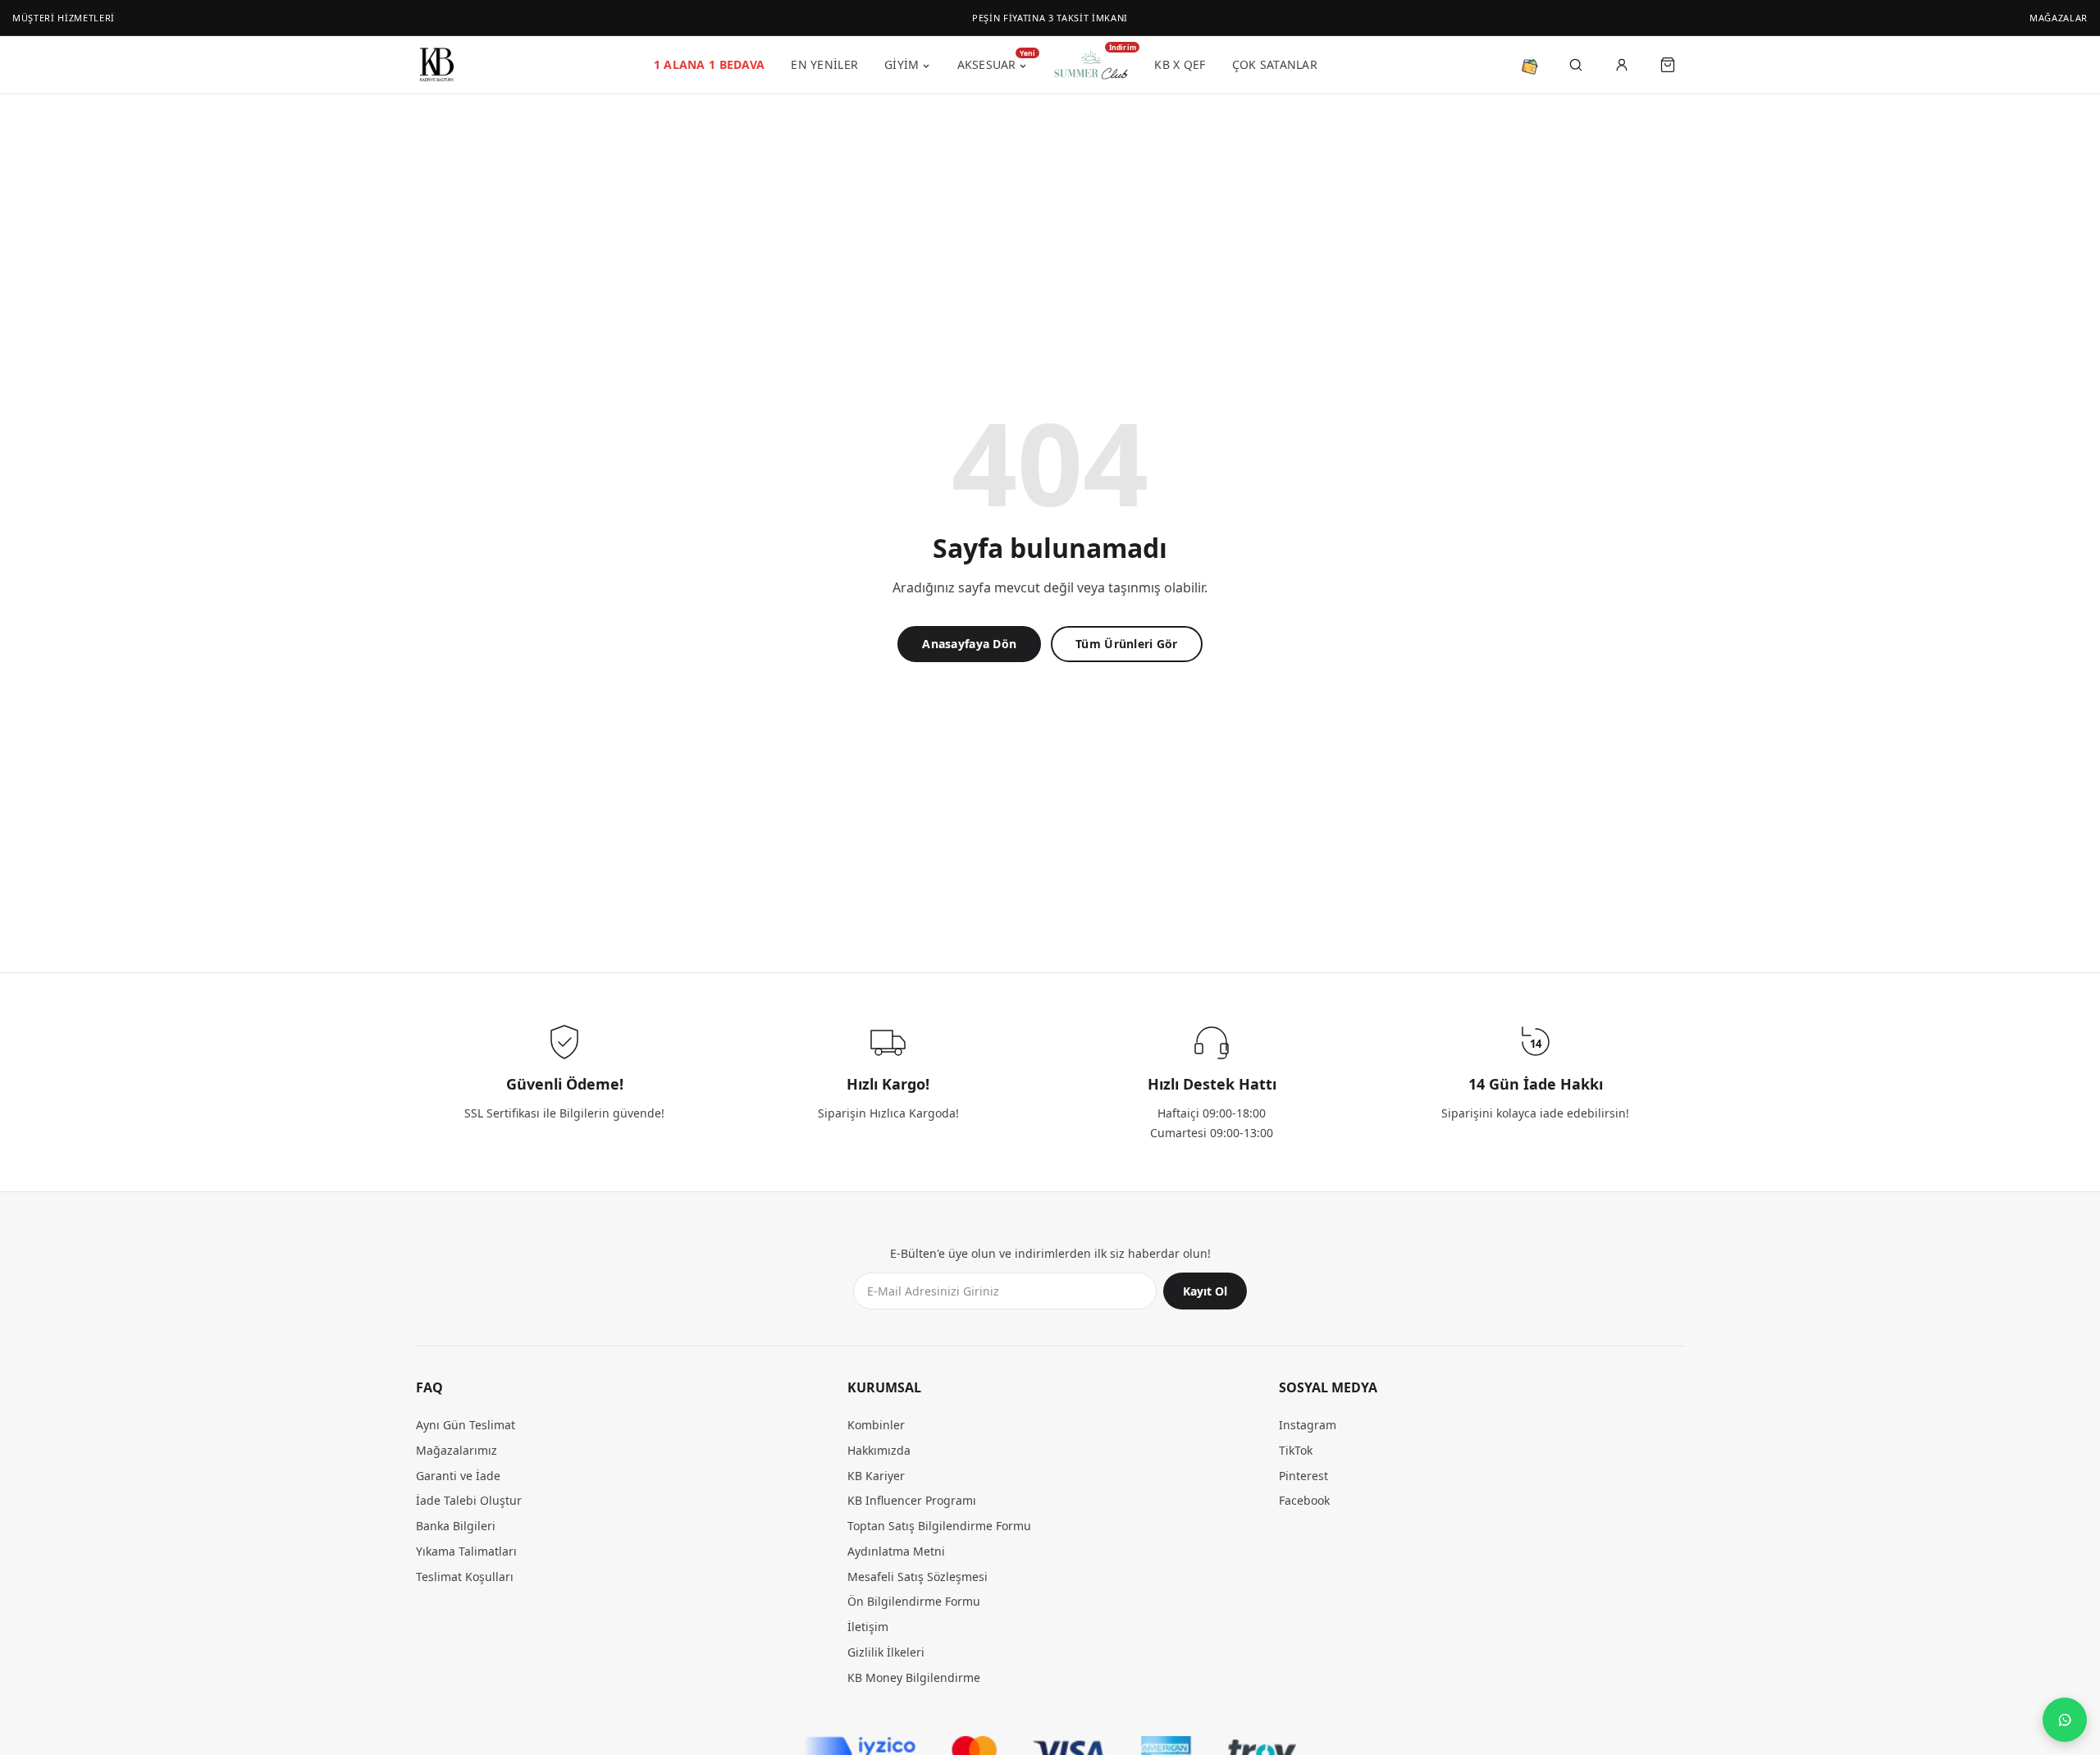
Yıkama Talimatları (466, 1551)
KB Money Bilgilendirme (914, 1677)
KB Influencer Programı (912, 1501)
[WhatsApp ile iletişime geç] (2065, 1720)
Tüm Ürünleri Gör (1126, 644)
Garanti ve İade (458, 1476)
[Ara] (1576, 65)
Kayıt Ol (1205, 1292)
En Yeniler (824, 64)
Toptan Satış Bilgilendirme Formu (939, 1526)
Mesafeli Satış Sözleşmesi (918, 1577)
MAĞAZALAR (2059, 18)
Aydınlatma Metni (896, 1551)
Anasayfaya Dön (969, 644)
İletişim (868, 1627)
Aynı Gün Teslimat (466, 1426)
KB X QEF (1180, 64)
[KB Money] (1530, 65)
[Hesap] (1622, 65)
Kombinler (876, 1426)
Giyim (902, 64)
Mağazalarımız (457, 1450)
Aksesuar (993, 62)
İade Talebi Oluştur (469, 1501)
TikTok (1296, 1450)
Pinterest (1303, 1476)
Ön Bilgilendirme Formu (914, 1602)
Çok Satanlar (1275, 64)
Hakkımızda (879, 1450)
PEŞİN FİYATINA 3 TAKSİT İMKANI (1050, 18)
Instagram (1308, 1426)
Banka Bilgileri (456, 1526)
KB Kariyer (876, 1476)
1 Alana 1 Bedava (709, 64)
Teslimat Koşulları (465, 1577)
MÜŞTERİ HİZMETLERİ (64, 18)
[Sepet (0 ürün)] (1668, 65)
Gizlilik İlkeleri (886, 1652)
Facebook (1304, 1501)
